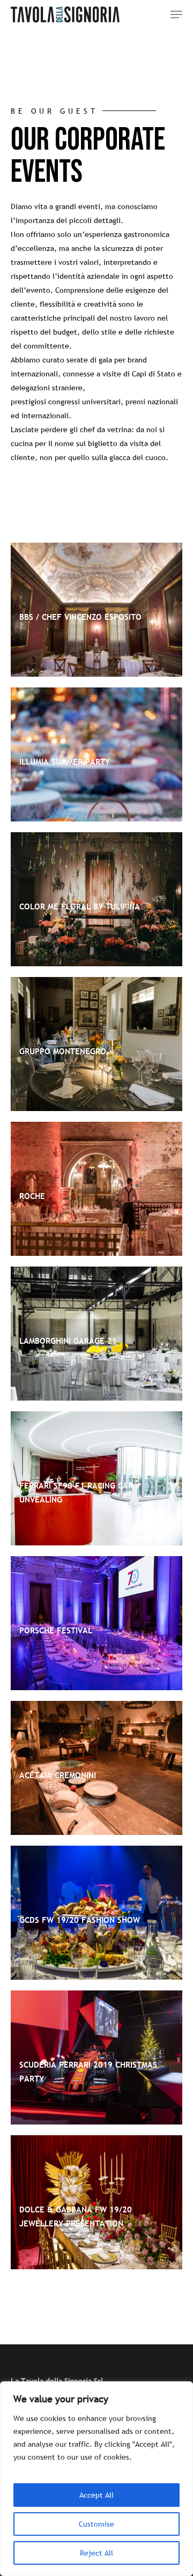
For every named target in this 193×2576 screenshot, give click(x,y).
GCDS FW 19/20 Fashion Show (80, 1920)
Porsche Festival (56, 1630)
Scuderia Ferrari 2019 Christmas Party (88, 2071)
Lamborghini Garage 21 (68, 1341)
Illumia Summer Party (65, 761)
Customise (96, 2524)
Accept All (96, 2495)
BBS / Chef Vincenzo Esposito (80, 617)
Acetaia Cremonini (58, 1775)
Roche (32, 1196)
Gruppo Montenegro (63, 1051)
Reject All (96, 2553)
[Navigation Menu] (176, 14)
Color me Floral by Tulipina (80, 906)
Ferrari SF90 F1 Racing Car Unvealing (76, 1492)
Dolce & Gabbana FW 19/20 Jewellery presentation (76, 2216)
